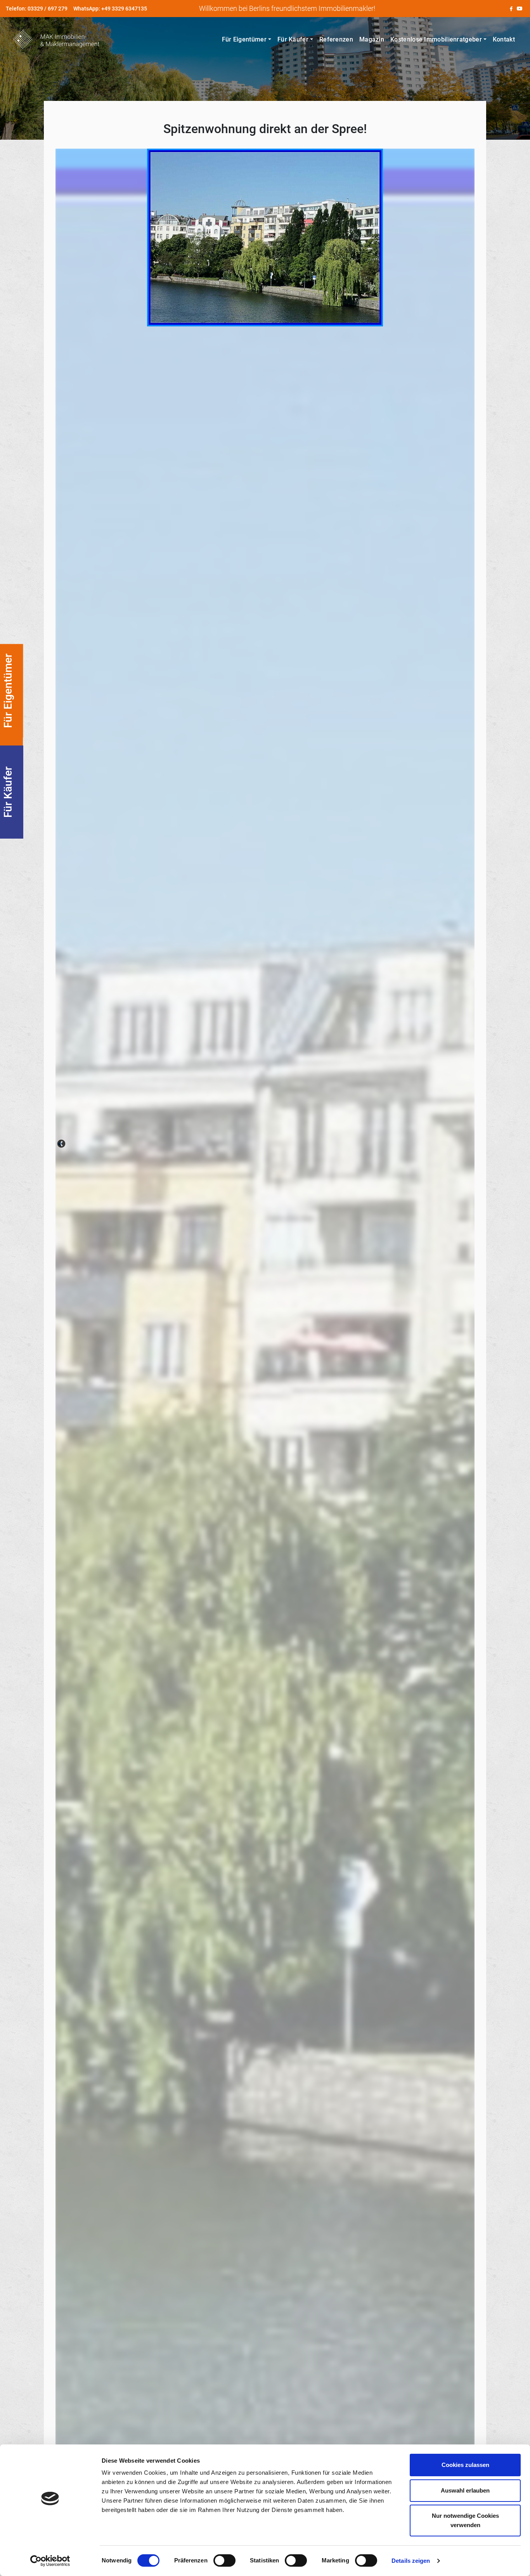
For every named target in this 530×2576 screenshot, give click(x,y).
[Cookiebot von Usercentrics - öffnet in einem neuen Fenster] (50, 2561)
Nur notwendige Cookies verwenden (465, 2520)
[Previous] (61, 1144)
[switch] (224, 2560)
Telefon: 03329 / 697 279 (37, 9)
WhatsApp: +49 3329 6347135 (110, 9)
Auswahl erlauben (465, 2490)
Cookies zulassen (465, 2465)
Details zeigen (411, 2561)
